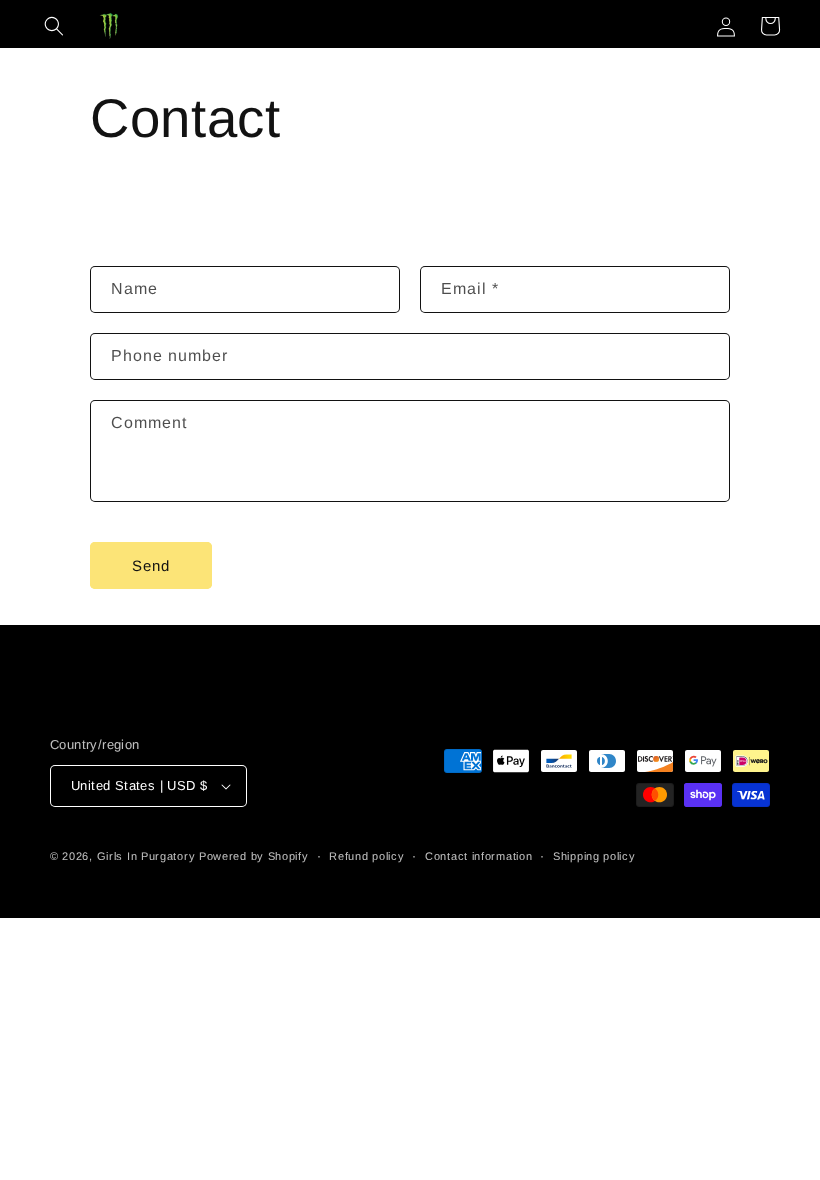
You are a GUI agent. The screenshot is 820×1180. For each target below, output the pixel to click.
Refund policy (366, 856)
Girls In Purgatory (146, 856)
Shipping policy (594, 856)
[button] (54, 26)
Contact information (478, 856)
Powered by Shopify (254, 856)
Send (151, 565)
